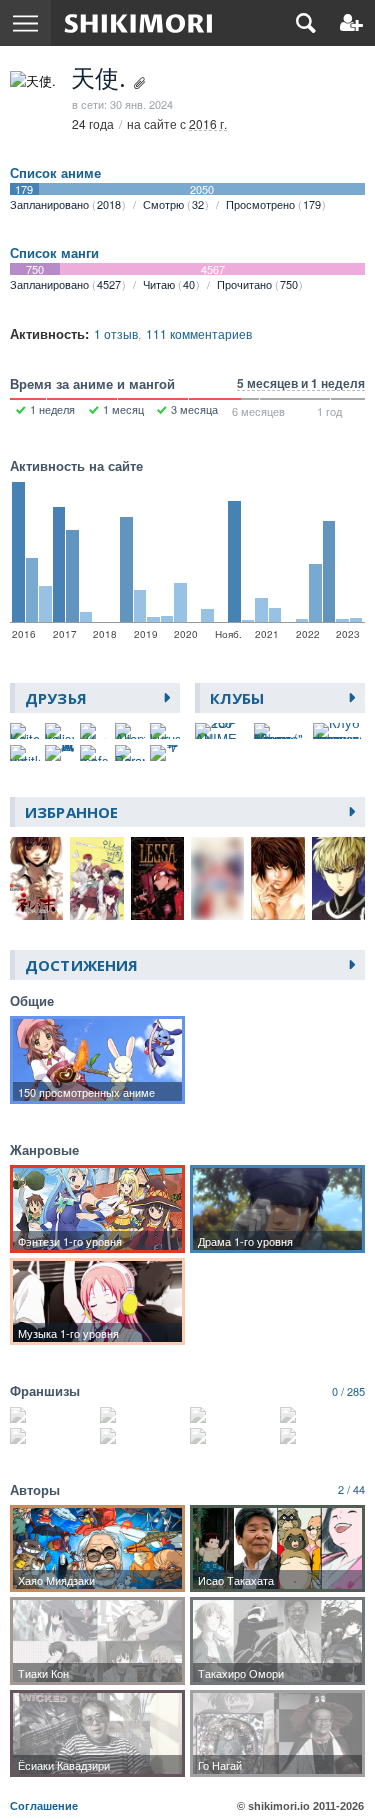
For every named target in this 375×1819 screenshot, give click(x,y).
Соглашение (44, 1806)
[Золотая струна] (52, 1415)
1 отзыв (116, 333)
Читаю (169, 284)
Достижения (81, 965)
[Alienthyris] (130, 731)
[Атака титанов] (322, 1415)
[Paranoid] (130, 753)
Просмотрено (273, 204)
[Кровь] (142, 1436)
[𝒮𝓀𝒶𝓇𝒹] (95, 731)
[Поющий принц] (232, 1436)
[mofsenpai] (95, 753)
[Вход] (351, 23)
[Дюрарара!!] (142, 1415)
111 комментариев (199, 333)
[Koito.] (25, 731)
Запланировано (65, 204)
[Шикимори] (138, 23)
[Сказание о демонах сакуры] (232, 1415)
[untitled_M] (25, 753)
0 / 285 (348, 1391)
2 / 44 (351, 1489)
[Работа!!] (52, 1436)
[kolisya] (60, 731)
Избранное (71, 812)
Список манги (54, 253)
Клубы (237, 698)
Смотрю (173, 204)
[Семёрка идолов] (322, 1436)
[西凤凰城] (60, 753)
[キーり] (165, 753)
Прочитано (257, 284)
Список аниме (55, 173)
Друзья (56, 698)
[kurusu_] (165, 731)
